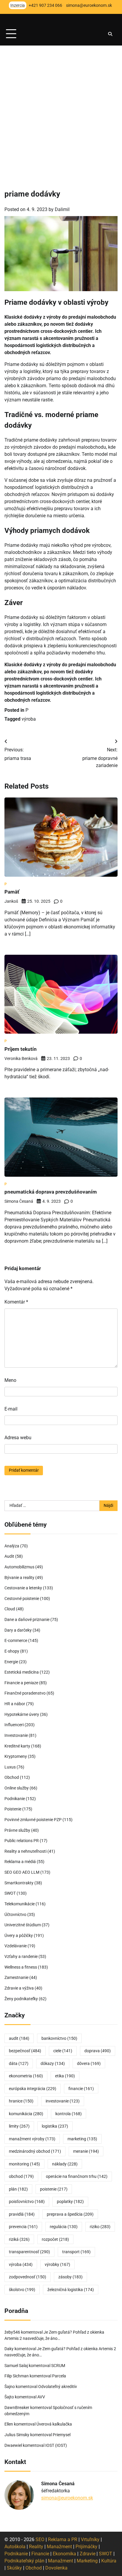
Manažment (59, 2547)
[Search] (110, 34)
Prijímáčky (86, 2547)
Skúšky (14, 2568)
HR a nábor (15, 1704)
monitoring (24, 2164)
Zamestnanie (16, 1977)
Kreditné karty (17, 1746)
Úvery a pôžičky (19, 1935)
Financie (40, 2554)
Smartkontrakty (19, 1883)
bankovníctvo (59, 2038)
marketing (82, 2139)
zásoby (70, 2277)
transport (76, 2252)
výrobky (57, 2264)
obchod (21, 2176)
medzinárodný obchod (35, 2151)
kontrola (69, 2114)
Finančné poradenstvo (25, 1693)
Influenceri (14, 1725)
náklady (65, 2164)
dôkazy (53, 2063)
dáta (19, 2063)
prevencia (23, 2227)
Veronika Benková (21, 1058)
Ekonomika (64, 2554)
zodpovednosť (28, 2277)
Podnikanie (15, 1799)
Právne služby (17, 1830)
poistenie (54, 2189)
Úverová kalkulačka (54, 2424)
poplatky (70, 2201)
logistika (55, 2126)
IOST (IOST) (56, 2445)
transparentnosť (29, 2252)
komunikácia (26, 2114)
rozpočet (55, 2239)
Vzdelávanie (16, 1946)
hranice (21, 2101)
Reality (36, 2547)
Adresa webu (18, 1438)
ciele (63, 2051)
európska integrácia (33, 2089)
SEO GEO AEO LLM (22, 1872)
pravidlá (22, 2214)
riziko (100, 2227)
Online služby (17, 1788)
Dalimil (62, 209)
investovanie (63, 2101)
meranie (86, 2151)
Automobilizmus (19, 1567)
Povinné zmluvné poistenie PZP (33, 1820)
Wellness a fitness (21, 1967)
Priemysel (62, 2435)
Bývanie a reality (19, 1578)
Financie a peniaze (21, 1683)
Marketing (87, 2561)
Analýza (12, 1546)
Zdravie (88, 2554)
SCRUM (58, 2366)
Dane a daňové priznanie (27, 1619)
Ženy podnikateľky (21, 1999)
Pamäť (12, 892)
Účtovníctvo (15, 1914)
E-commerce (16, 1640)
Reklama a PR (63, 2539)
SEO (40, 2539)
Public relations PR (22, 1841)
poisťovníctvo (27, 2201)
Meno (10, 1380)
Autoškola (15, 2547)
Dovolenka (56, 2568)
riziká (19, 2239)
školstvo (22, 2290)
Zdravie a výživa (19, 1988)
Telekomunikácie (20, 1904)
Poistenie (13, 1809)
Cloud (10, 1609)
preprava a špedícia (70, 2214)
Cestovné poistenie (22, 1599)
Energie (11, 1662)
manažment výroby (32, 2139)
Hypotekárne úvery (22, 1714)
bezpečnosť (25, 2051)
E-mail (11, 1409)
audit (19, 2038)
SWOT (10, 1893)
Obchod (12, 1777)
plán (18, 2189)
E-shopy (12, 1651)
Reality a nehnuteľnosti (25, 1851)
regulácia (64, 2227)
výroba (29, 719)
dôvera (89, 2063)
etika (65, 2076)
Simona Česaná (19, 1201)
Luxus (10, 1767)
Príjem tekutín (21, 1049)
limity (19, 2126)
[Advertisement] (61, 109)
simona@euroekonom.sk (67, 2498)
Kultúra (109, 2561)
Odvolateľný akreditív (58, 2387)
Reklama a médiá (20, 1862)
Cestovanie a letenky (23, 1588)
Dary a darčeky (18, 1630)
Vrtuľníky (90, 2539)
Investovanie (16, 1735)
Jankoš (11, 901)
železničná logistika (71, 2290)
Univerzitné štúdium (23, 1925)
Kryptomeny (16, 1756)
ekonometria (26, 2076)
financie (81, 2089)
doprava (98, 2051)
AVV (42, 2397)
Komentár (16, 1302)
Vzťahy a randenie (21, 1956)
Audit (9, 1556)
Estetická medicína (22, 1672)
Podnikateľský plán (24, 2561)
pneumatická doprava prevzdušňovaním (51, 1192)
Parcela (59, 2376)
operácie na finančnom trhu (77, 2176)
